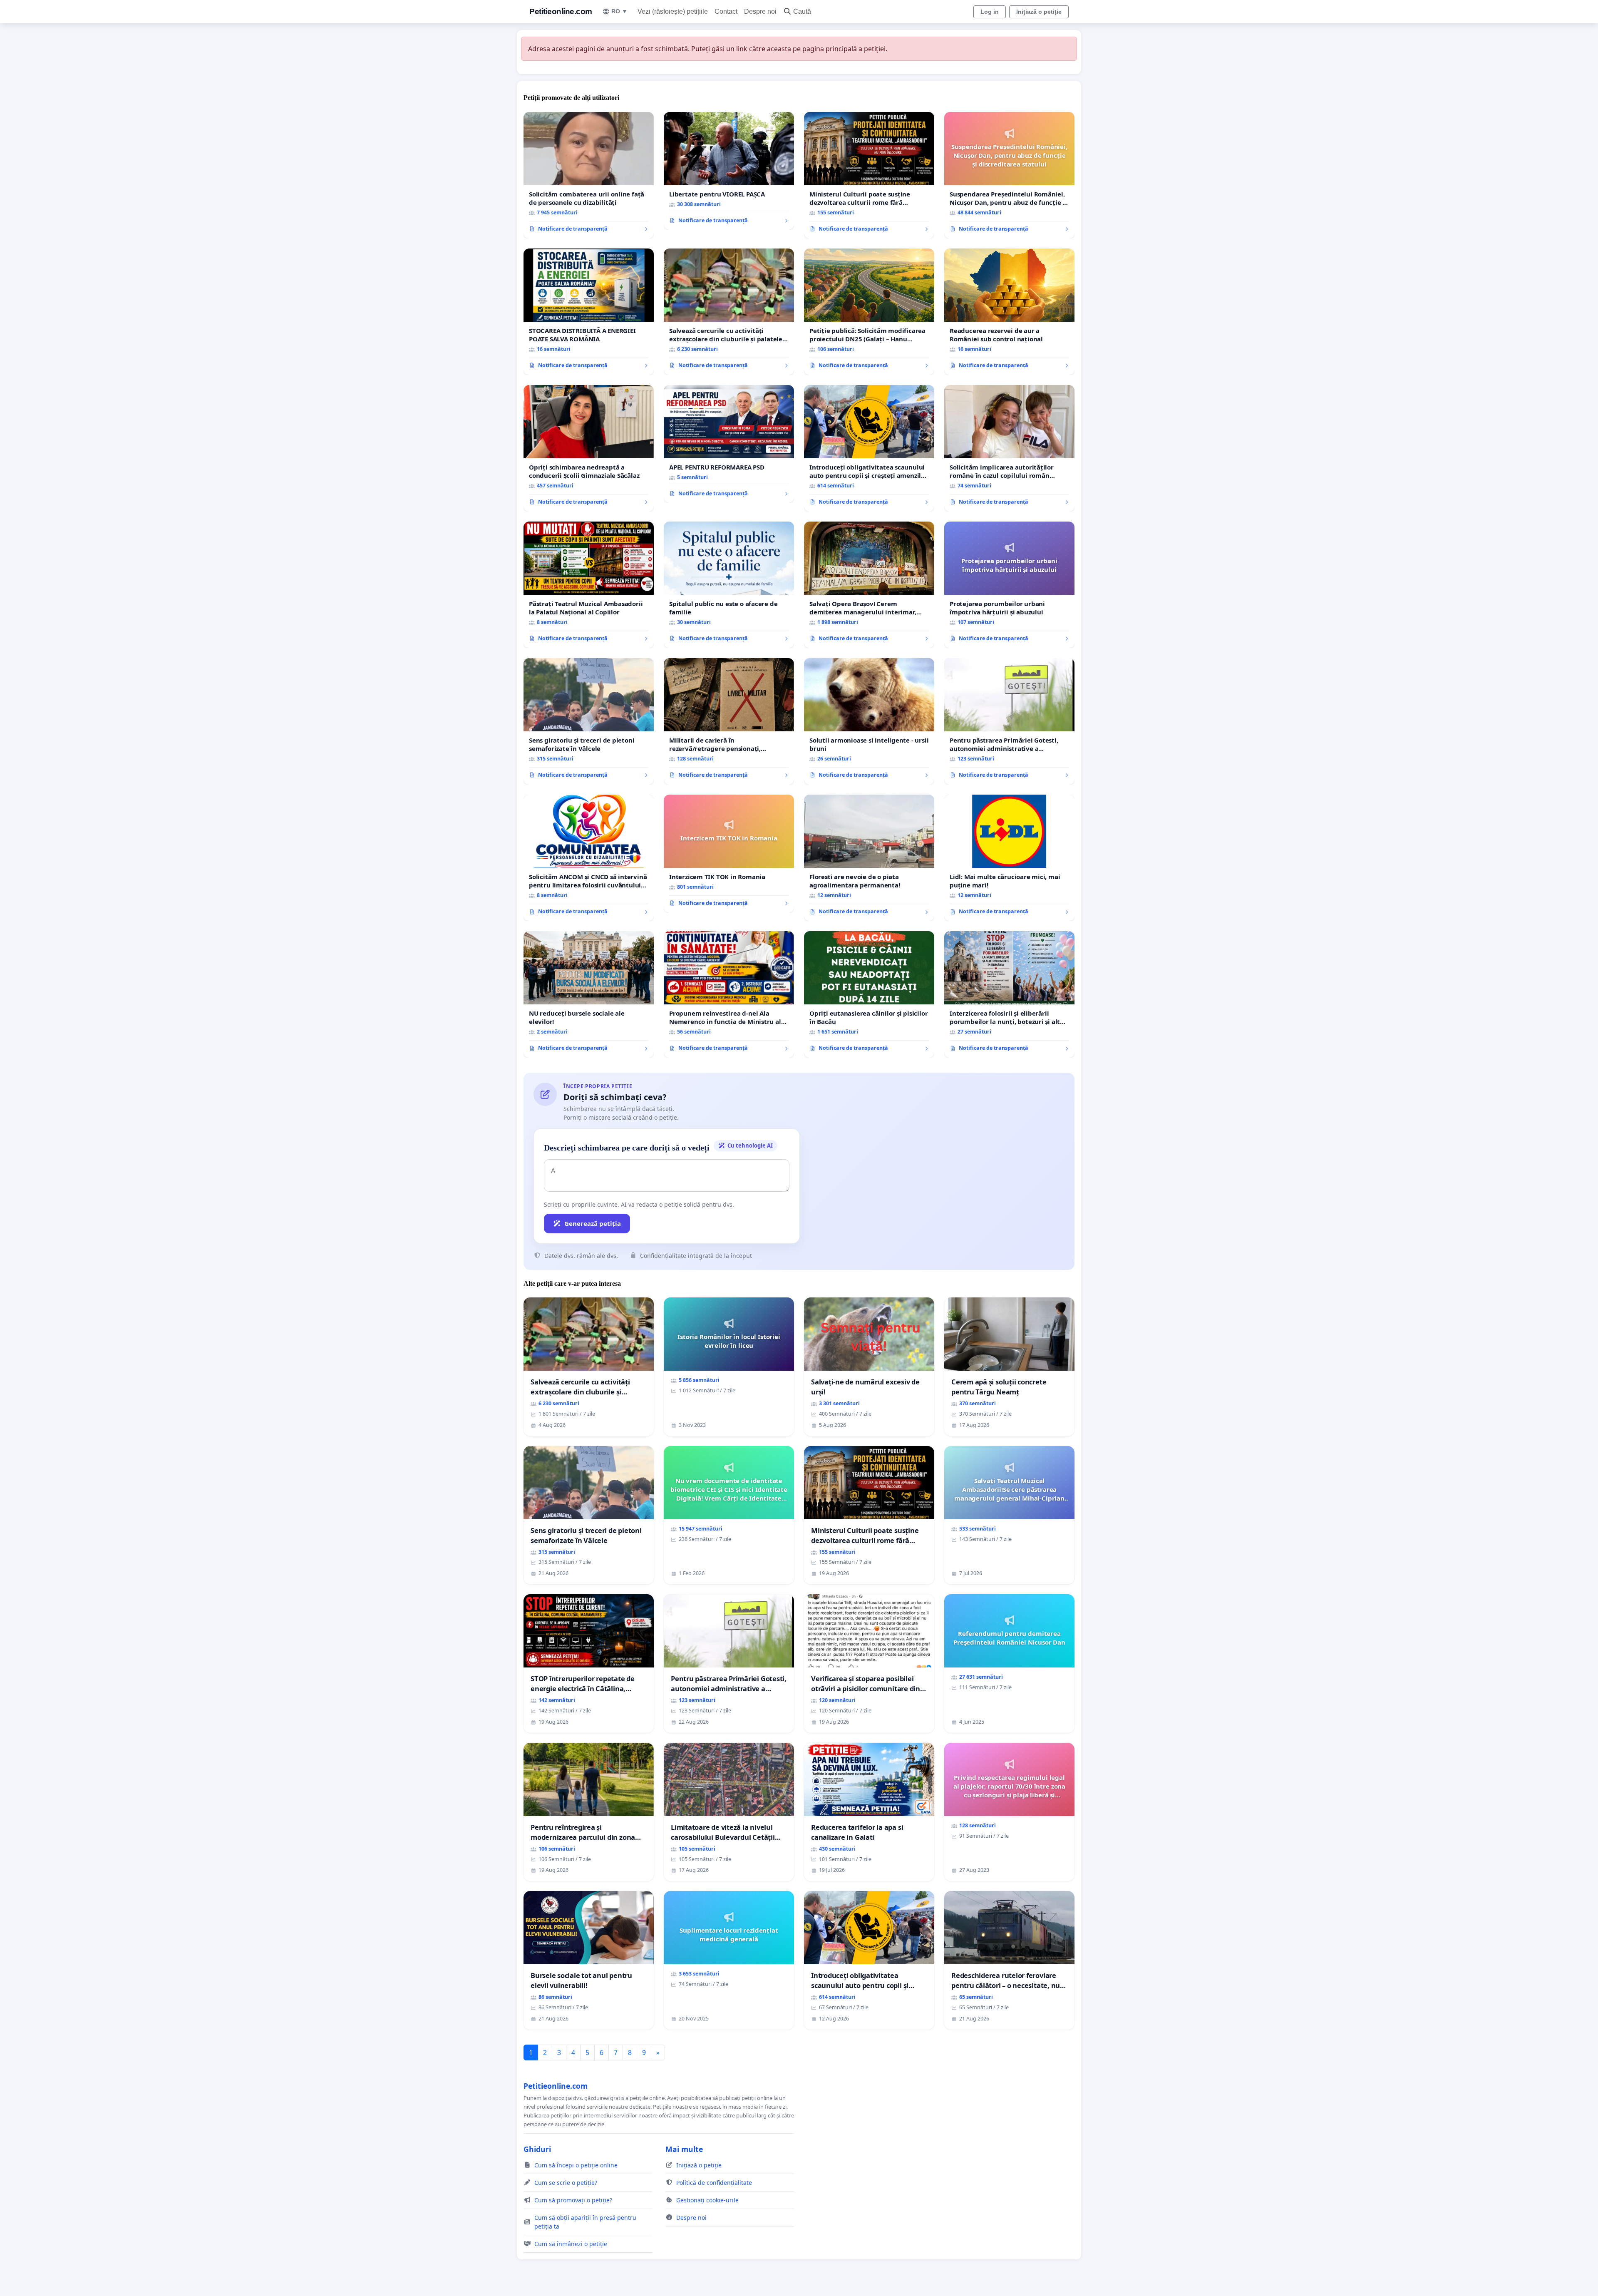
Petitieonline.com (561, 11)
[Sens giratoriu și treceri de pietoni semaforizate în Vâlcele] (589, 721)
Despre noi (760, 11)
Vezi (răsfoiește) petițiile (673, 11)
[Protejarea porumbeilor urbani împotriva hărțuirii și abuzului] (1009, 585)
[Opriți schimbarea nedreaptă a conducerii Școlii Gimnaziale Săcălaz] (589, 448)
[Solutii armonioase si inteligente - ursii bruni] (869, 721)
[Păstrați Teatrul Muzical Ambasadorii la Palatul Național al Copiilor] (589, 585)
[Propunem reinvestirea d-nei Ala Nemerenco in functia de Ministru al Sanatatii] (729, 994)
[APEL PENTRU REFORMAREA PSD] (729, 444)
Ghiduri (537, 2149)
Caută (802, 11)
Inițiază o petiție (1039, 12)
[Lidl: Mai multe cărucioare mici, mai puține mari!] (1009, 858)
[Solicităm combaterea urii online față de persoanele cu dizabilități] (589, 175)
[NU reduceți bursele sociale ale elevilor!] (589, 994)
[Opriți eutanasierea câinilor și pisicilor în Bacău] (869, 994)
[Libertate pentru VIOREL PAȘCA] (729, 171)
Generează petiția (593, 1223)
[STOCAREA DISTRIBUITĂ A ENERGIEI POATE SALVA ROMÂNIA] (589, 312)
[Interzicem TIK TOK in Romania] (729, 854)
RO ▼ (619, 11)
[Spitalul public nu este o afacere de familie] (729, 585)
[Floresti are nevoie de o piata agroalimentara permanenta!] (869, 858)
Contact (726, 11)
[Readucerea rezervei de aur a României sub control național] (1009, 312)
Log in (990, 12)
